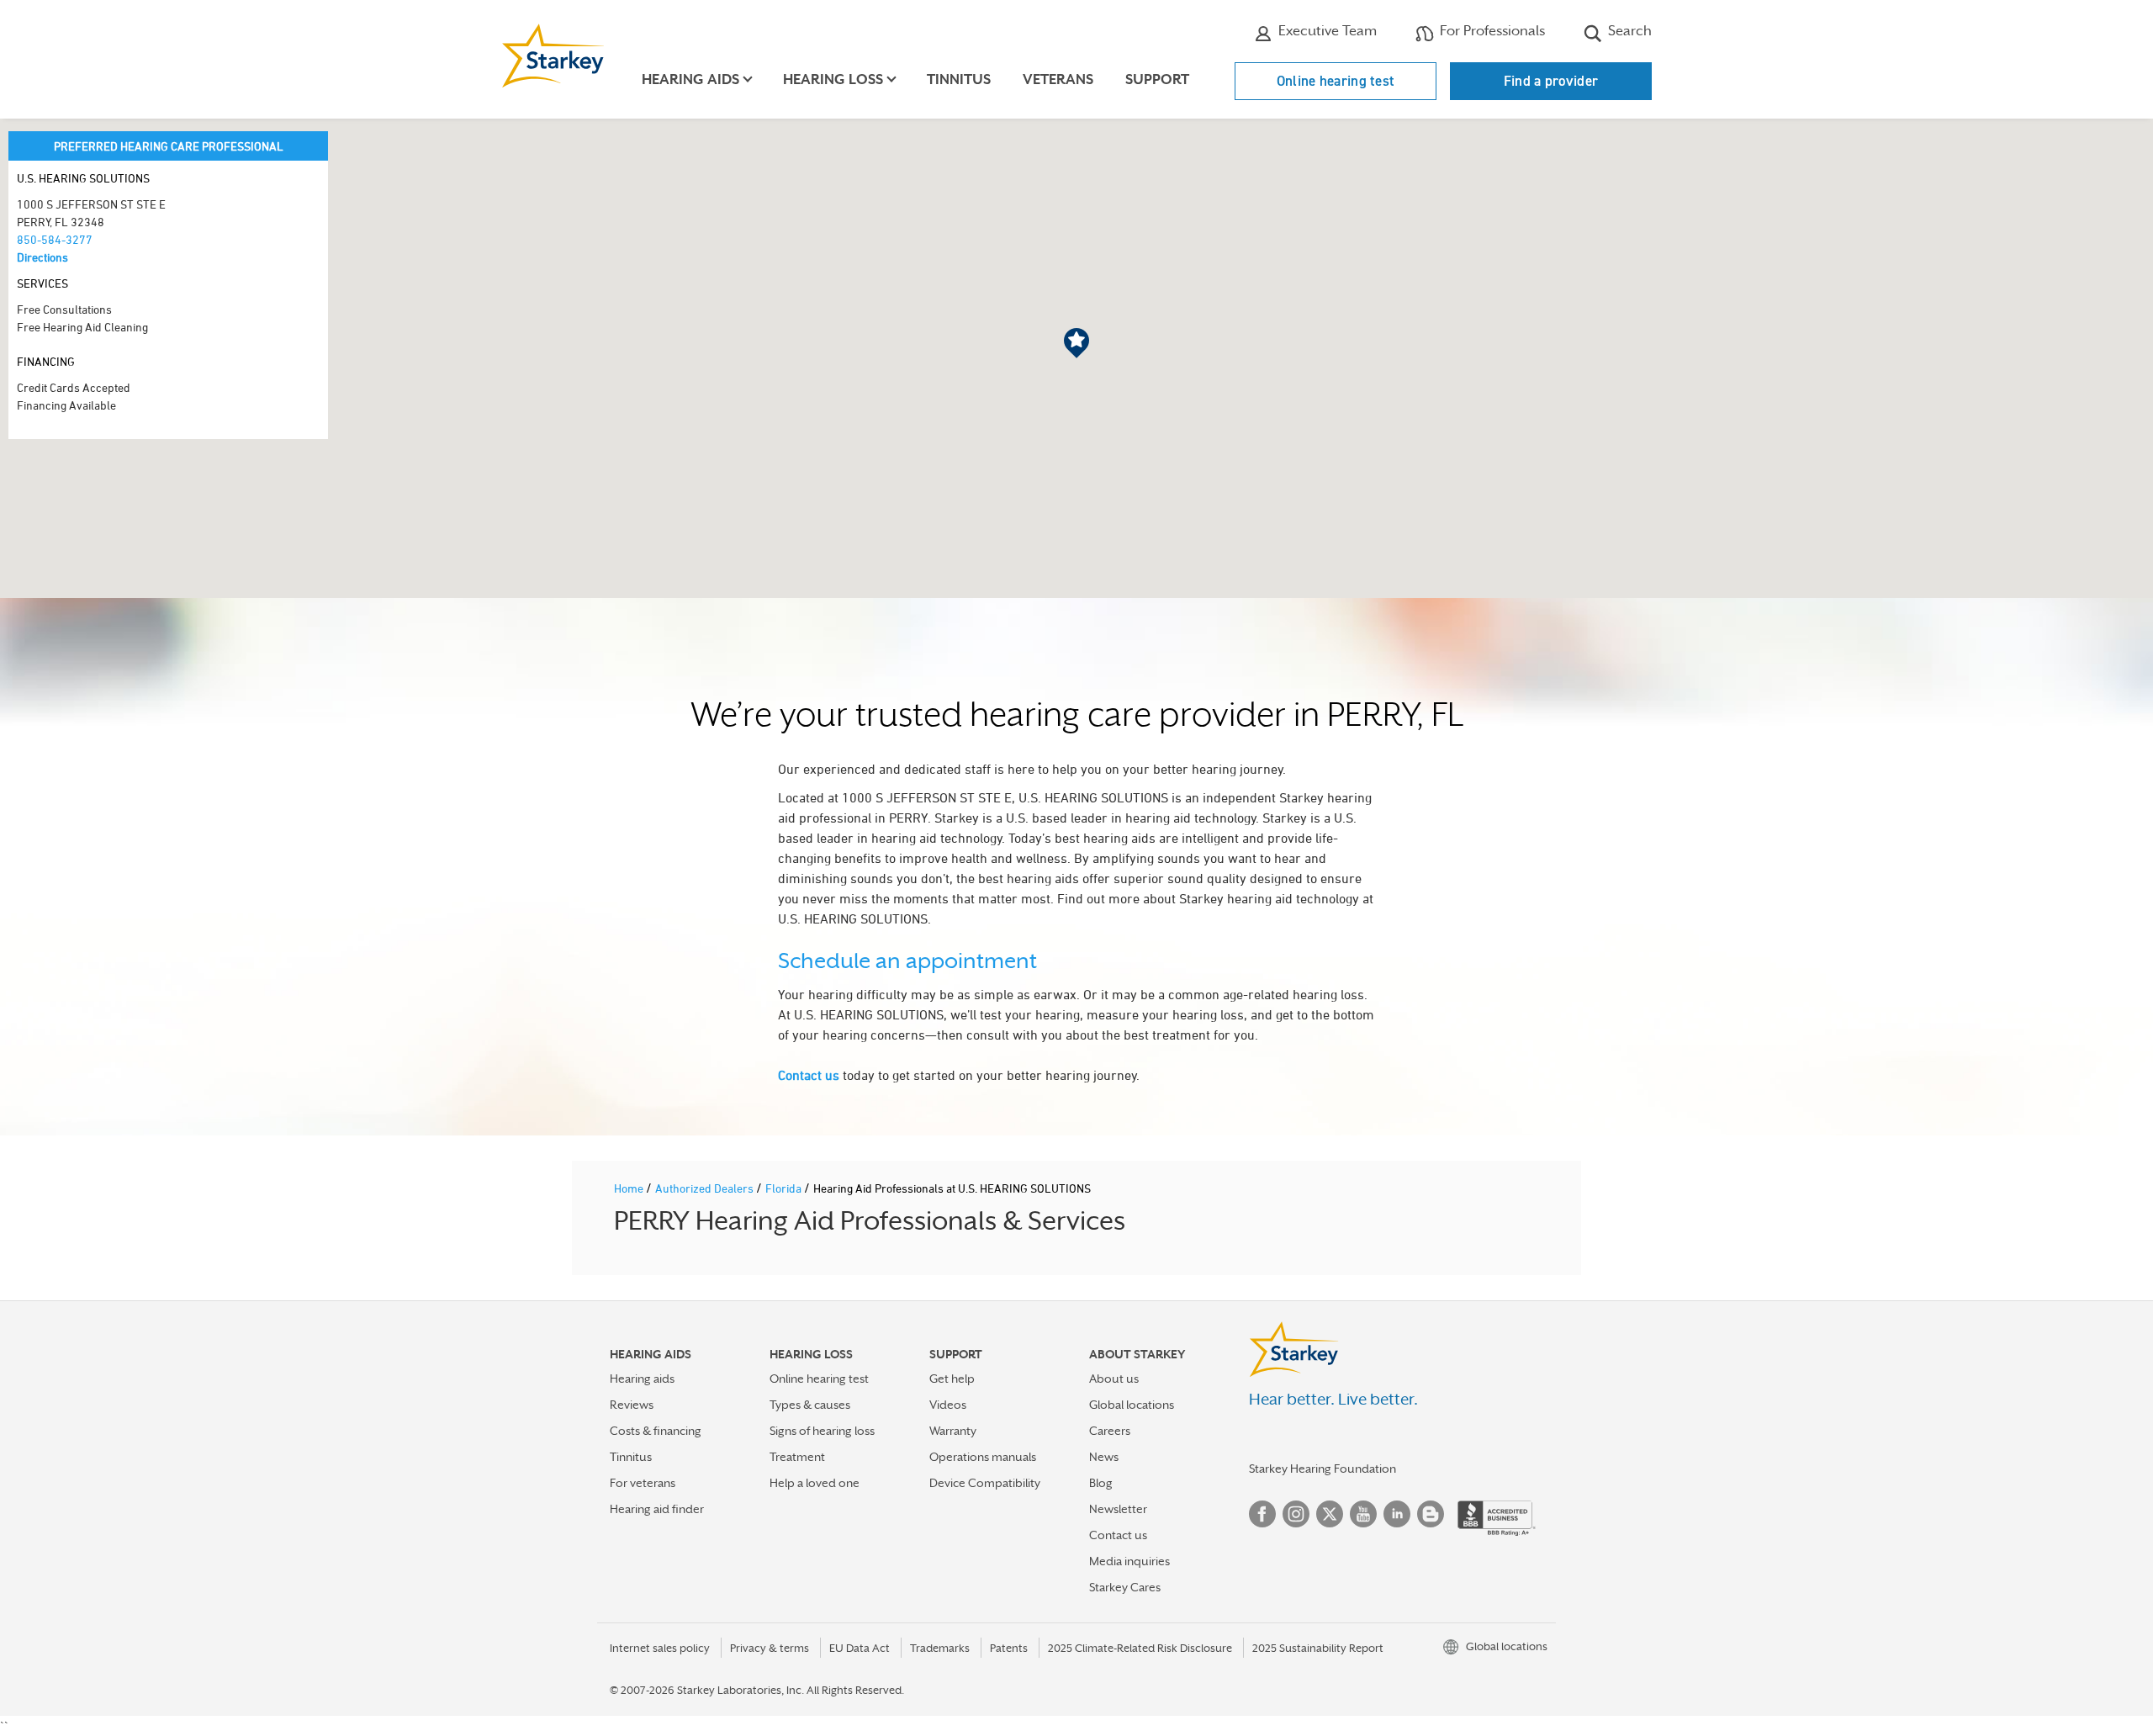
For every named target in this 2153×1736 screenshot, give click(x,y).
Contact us (809, 1075)
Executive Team (1326, 31)
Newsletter (1118, 1509)
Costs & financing (656, 1431)
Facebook (1262, 1514)
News (1104, 1457)
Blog (1101, 1483)
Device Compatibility (985, 1483)
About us (1114, 1379)
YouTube (1363, 1514)
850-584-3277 (55, 239)
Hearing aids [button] (690, 79)
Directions (42, 257)
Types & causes (810, 1405)
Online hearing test (1336, 81)
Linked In (1397, 1514)
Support (1157, 79)
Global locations (1132, 1405)
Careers (1110, 1431)
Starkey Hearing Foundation (1322, 1469)
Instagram (1296, 1514)
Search (1628, 31)
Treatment (797, 1457)
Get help (952, 1379)
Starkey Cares (1125, 1587)
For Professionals (1491, 31)
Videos (948, 1405)
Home (630, 1188)
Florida (785, 1188)
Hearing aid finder (657, 1509)
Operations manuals (983, 1457)
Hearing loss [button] (833, 79)
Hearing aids (642, 1379)
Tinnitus (959, 79)
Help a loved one (815, 1483)
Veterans (1058, 79)
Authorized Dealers (706, 1188)
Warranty (953, 1431)
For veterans (643, 1483)
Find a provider (1551, 81)
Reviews (632, 1405)
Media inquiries (1129, 1561)
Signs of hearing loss (822, 1431)
